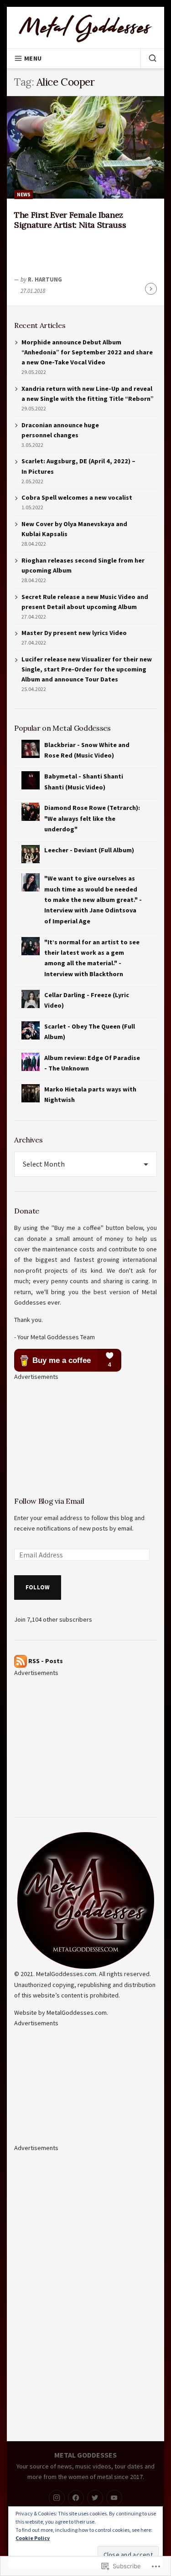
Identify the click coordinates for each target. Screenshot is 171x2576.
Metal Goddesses (85, 2455)
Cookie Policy (33, 2538)
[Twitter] (95, 2498)
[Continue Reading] (151, 289)
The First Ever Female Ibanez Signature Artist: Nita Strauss (70, 220)
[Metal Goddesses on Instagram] (57, 2498)
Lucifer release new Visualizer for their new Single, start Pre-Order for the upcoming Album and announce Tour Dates (87, 669)
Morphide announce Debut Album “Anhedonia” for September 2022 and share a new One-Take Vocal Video (87, 352)
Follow (38, 1587)
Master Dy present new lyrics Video (74, 633)
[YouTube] (114, 2498)
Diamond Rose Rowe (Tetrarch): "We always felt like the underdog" (92, 818)
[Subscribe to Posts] (21, 1660)
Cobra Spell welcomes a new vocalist (77, 497)
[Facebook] (76, 2498)
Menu (33, 58)
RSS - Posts (46, 1660)
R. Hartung (45, 279)
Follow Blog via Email (49, 1501)
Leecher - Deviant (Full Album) (89, 850)
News (24, 195)
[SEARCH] (149, 58)
